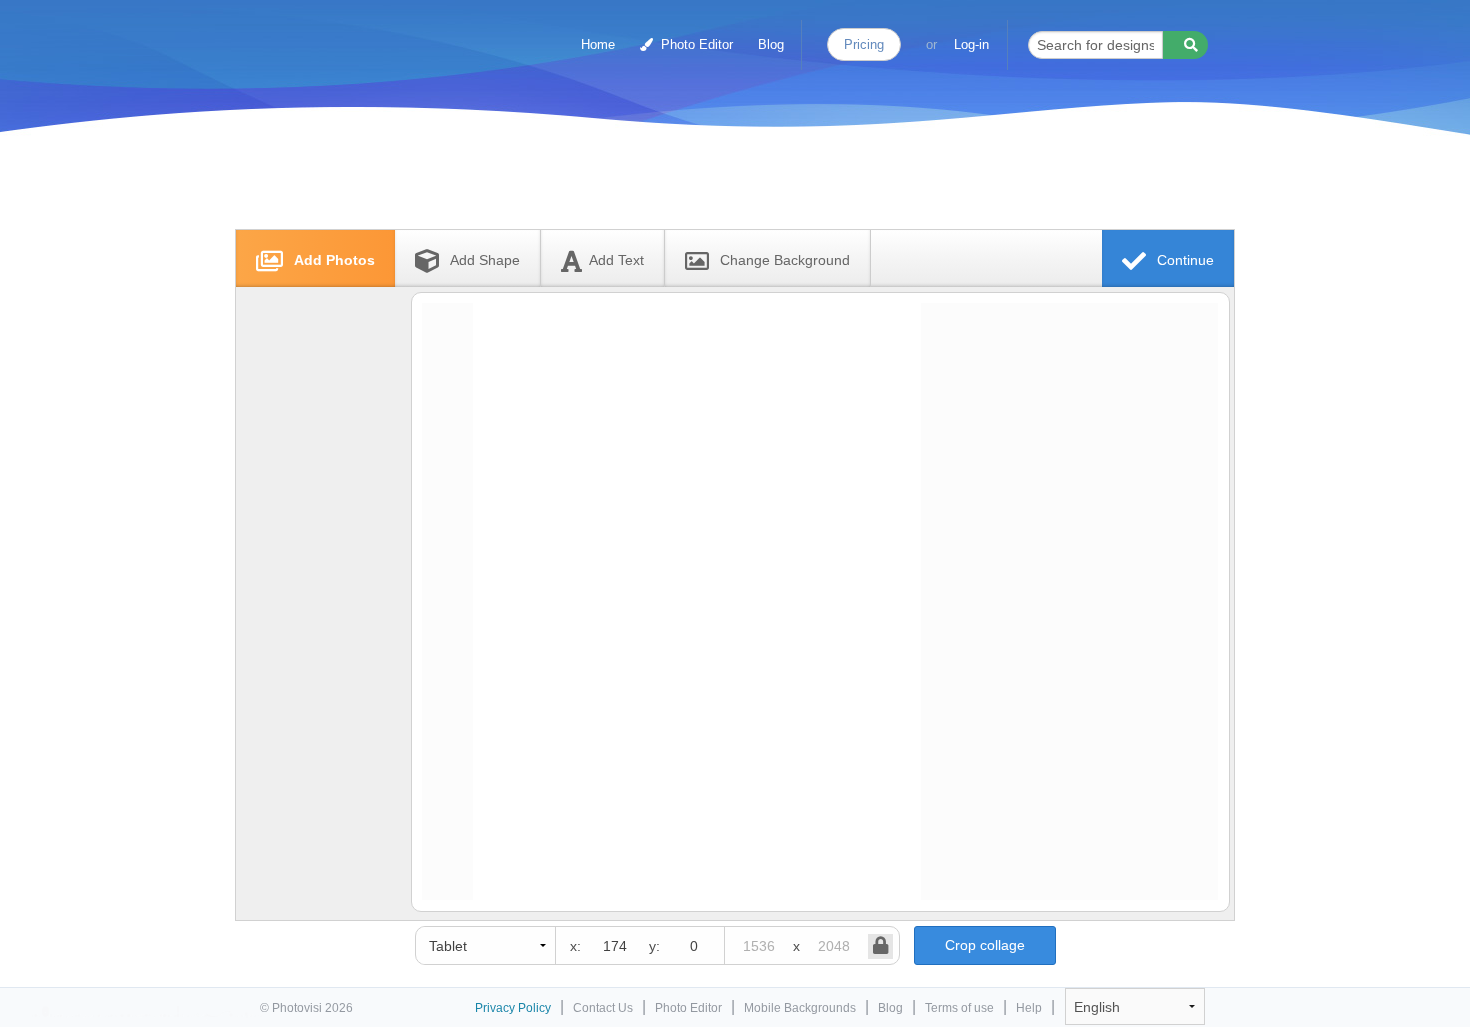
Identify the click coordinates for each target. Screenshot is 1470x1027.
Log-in (971, 44)
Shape (485, 260)
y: (654, 946)
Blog (771, 44)
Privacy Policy (513, 1008)
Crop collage (985, 945)
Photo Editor (695, 44)
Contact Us (603, 1008)
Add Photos (332, 260)
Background (785, 260)
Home (598, 44)
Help (1029, 1008)
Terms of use (959, 1008)
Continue (1183, 260)
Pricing (864, 44)
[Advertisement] (714, 182)
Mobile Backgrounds (800, 1008)
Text (616, 260)
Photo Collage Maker (347, 35)
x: (575, 946)
